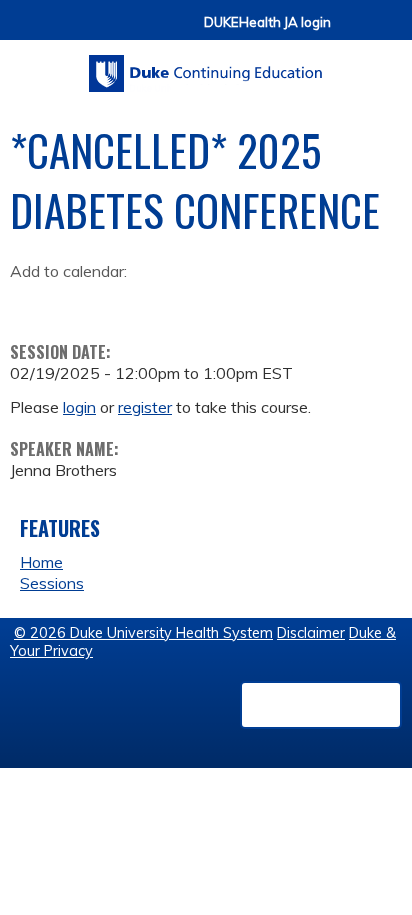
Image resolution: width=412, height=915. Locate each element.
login (79, 407)
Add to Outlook (168, 302)
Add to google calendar (30, 302)
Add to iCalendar (120, 301)
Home (41, 562)
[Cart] (354, 31)
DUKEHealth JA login (267, 22)
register (145, 407)
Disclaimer (311, 633)
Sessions (52, 583)
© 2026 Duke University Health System (143, 633)
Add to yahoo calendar (75, 302)
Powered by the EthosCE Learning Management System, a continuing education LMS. (321, 705)
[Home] (206, 66)
